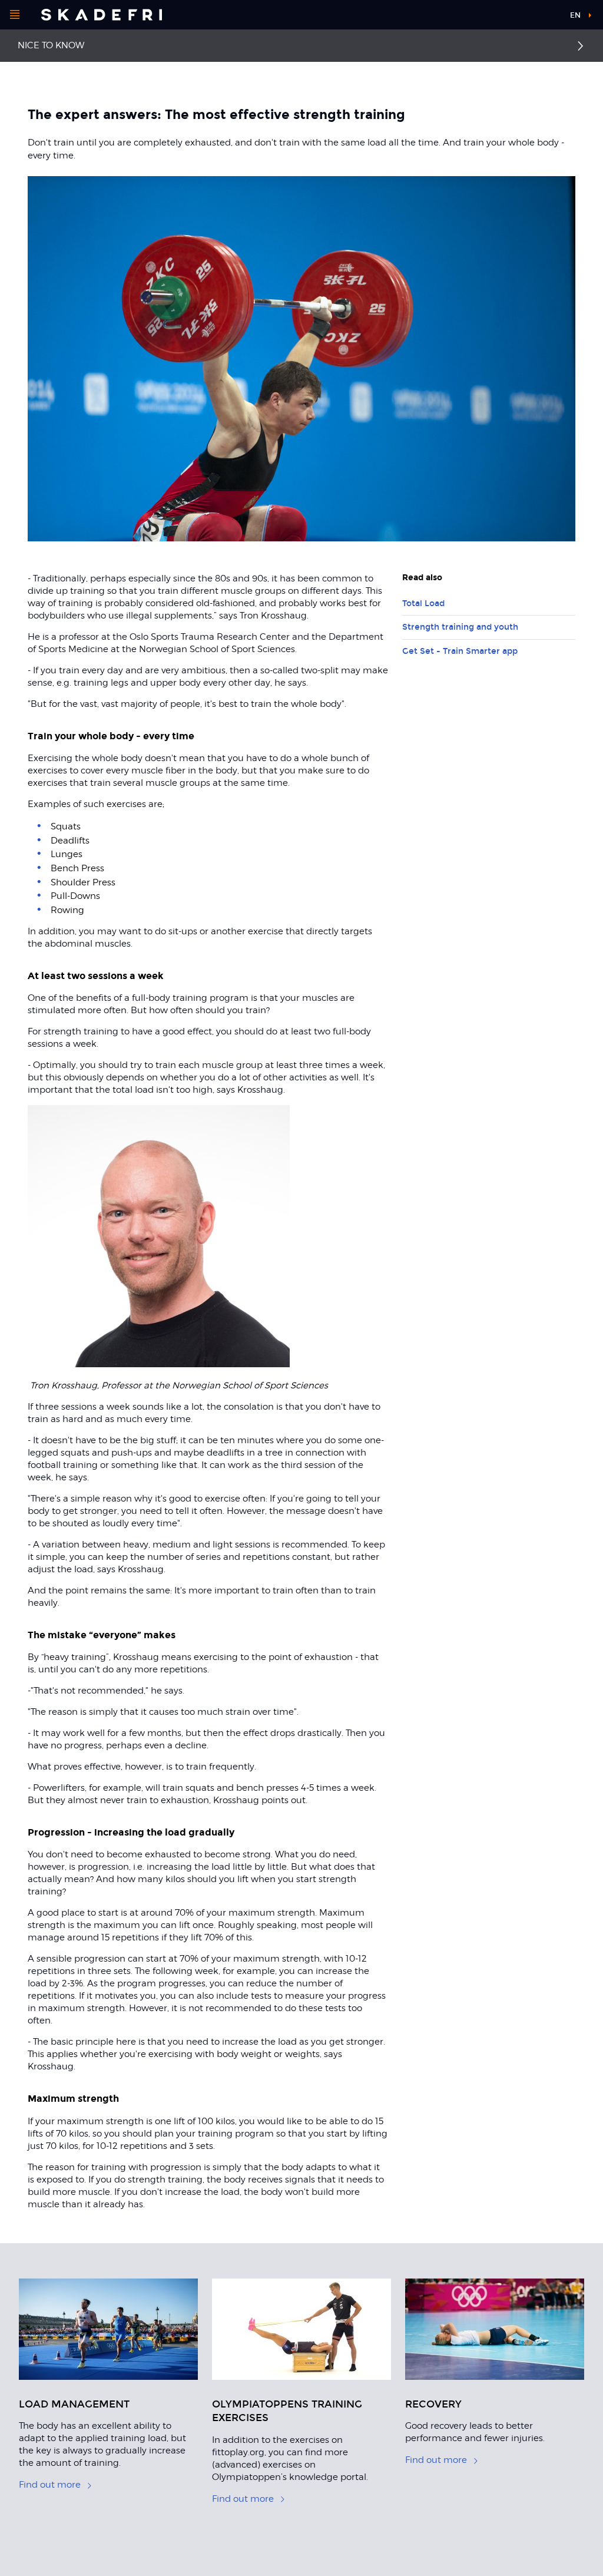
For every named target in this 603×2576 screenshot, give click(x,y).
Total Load (423, 604)
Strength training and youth (460, 627)
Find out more (50, 2485)
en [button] (575, 15)
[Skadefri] (102, 15)
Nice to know (51, 45)
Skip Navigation (531, 17)
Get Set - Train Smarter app (460, 651)
